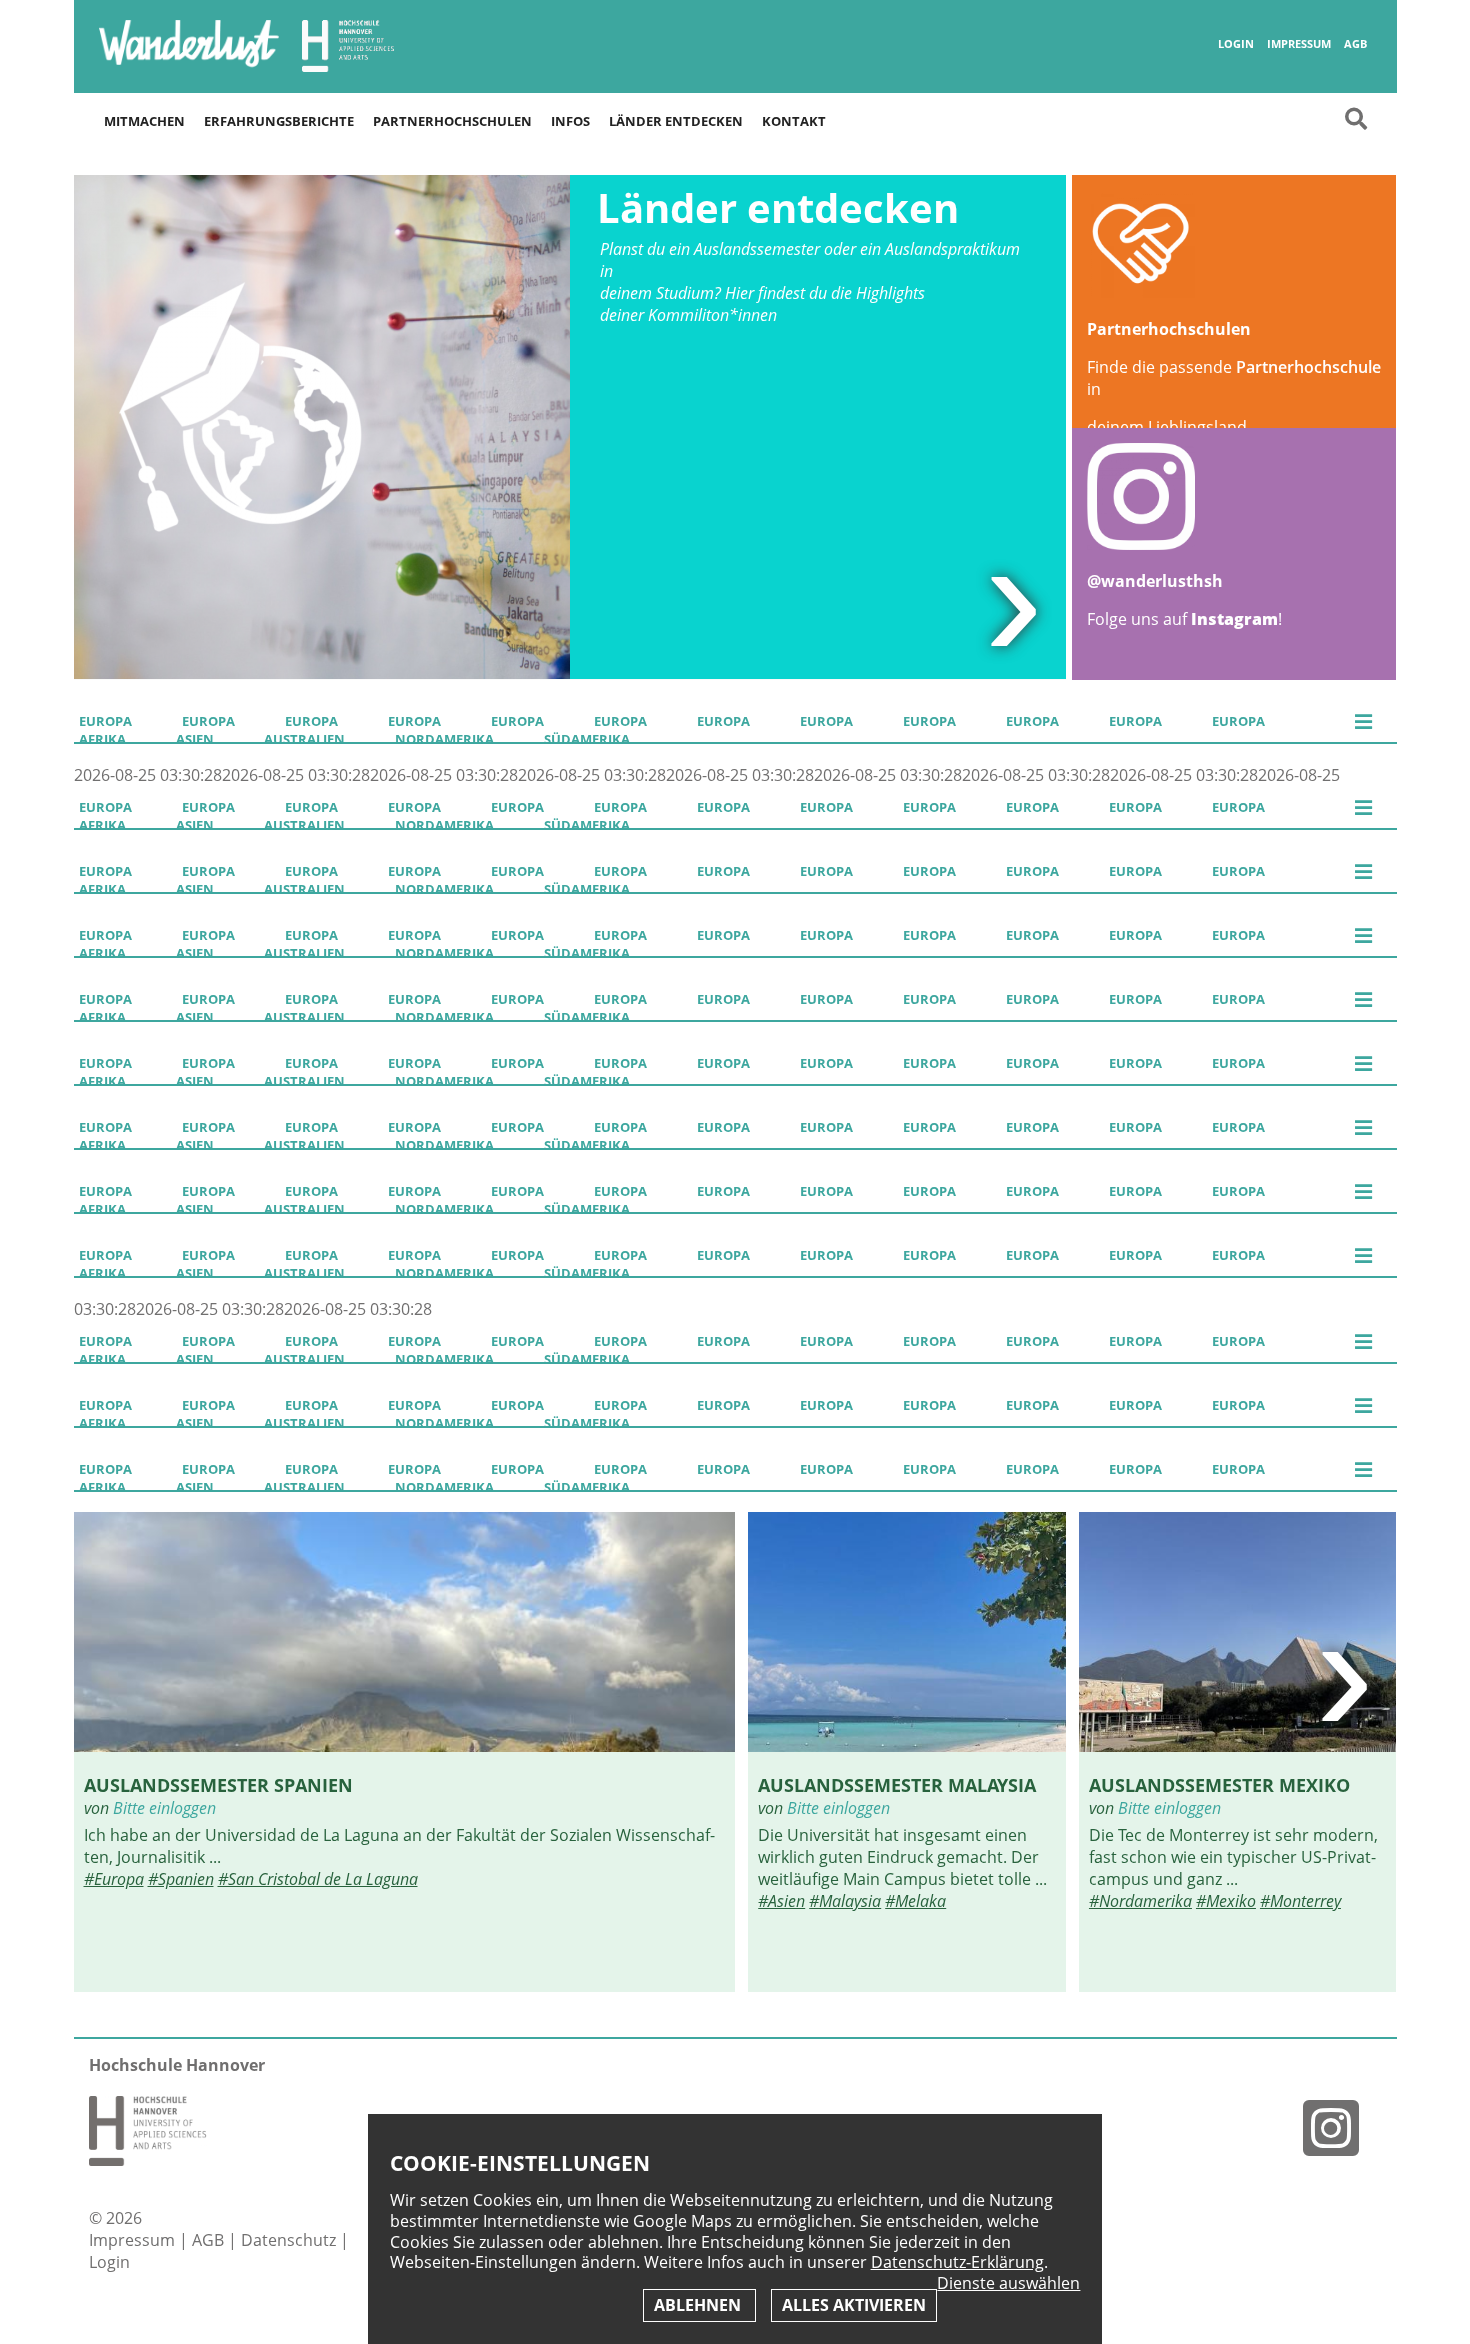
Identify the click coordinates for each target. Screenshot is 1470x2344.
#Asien (781, 1901)
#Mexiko (1226, 1901)
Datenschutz (290, 2240)
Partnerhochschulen (452, 121)
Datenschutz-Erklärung (957, 2262)
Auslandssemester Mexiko (1219, 1784)
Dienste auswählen (1008, 2283)
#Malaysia (845, 1901)
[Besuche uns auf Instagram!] (1339, 2127)
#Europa (114, 1879)
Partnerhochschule (1308, 367)
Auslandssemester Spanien (218, 1784)
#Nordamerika (1140, 1901)
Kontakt (794, 121)
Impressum (1299, 44)
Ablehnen (699, 2305)
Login (1236, 44)
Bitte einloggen (164, 1808)
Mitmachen (144, 121)
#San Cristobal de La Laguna (318, 1879)
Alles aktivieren (854, 2305)
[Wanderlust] (189, 65)
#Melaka (915, 1901)
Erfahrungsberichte (279, 121)
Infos (570, 121)
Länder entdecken (676, 121)
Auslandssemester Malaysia (897, 1784)
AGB (1355, 44)
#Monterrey (1300, 1901)
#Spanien (181, 1879)
